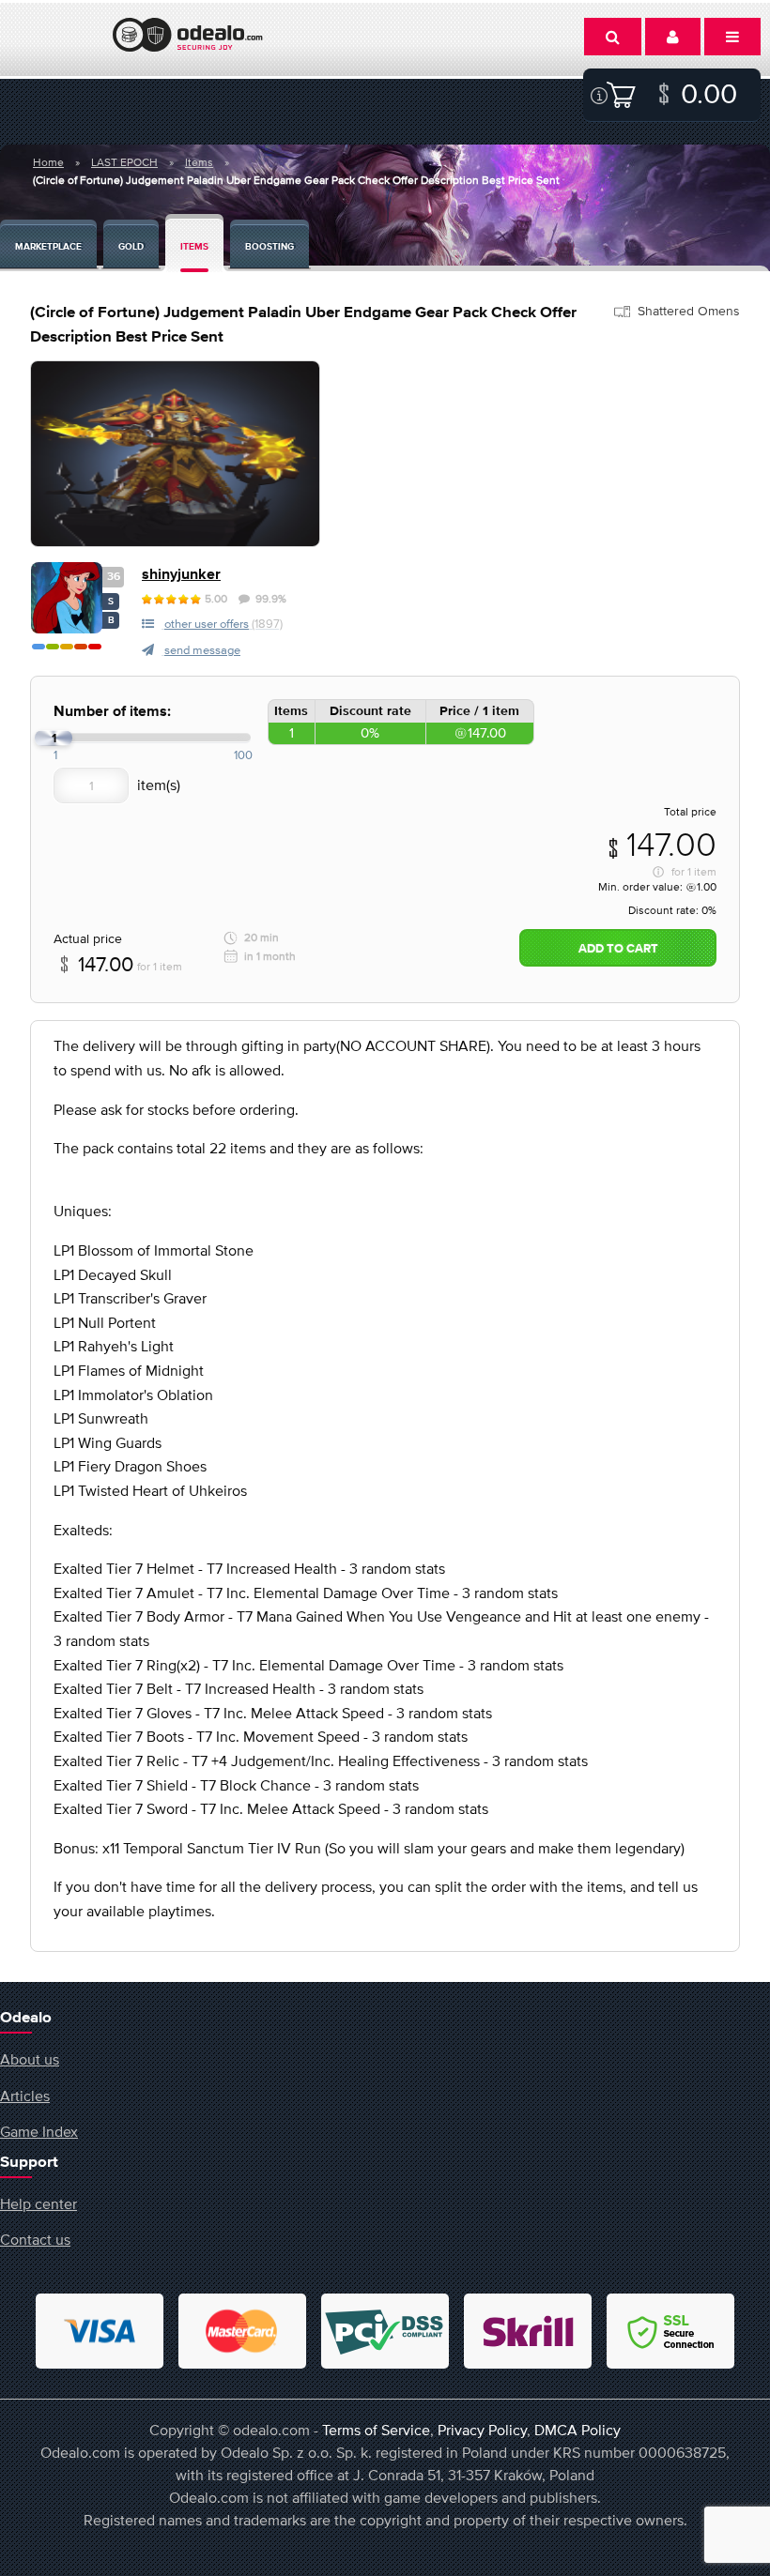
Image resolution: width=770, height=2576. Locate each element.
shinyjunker (181, 575)
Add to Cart (618, 949)
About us (30, 2059)
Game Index (39, 2131)
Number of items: (112, 712)
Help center (38, 2203)
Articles (25, 2096)
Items (199, 162)
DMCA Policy (577, 2430)
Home (48, 162)
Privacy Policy (482, 2430)
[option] (175, 454)
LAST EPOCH (124, 162)
